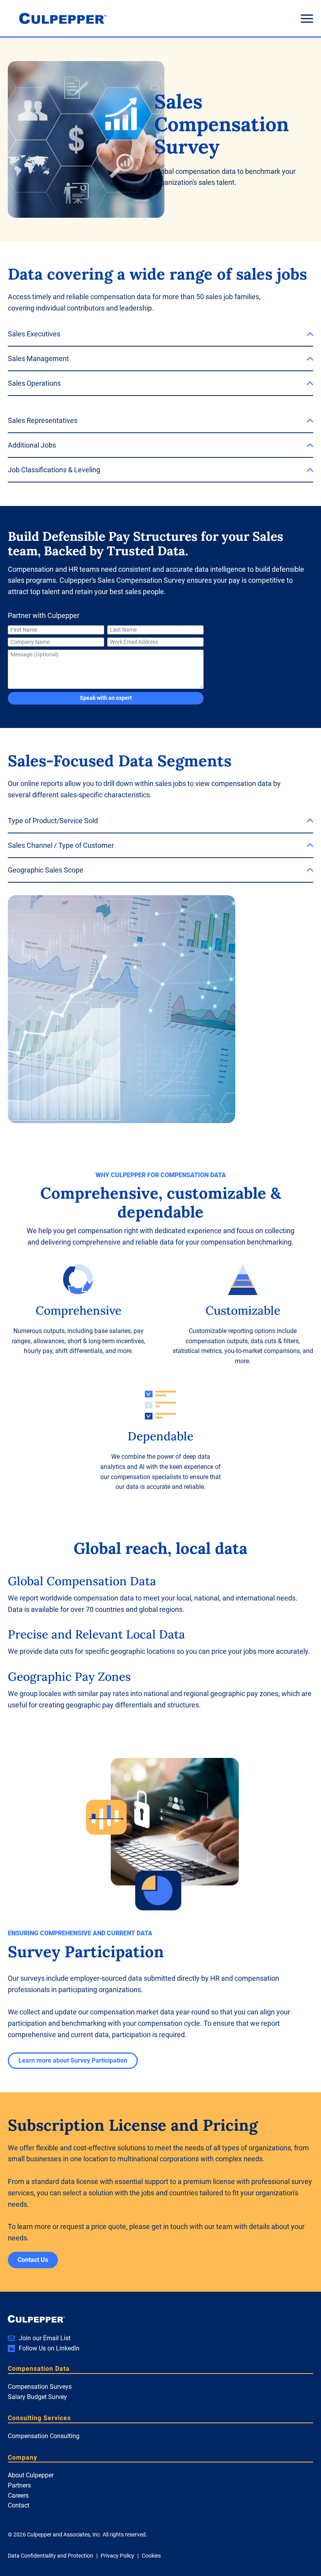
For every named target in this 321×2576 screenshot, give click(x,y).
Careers (18, 2496)
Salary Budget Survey (37, 2397)
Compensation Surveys (40, 2387)
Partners (19, 2485)
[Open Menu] (307, 18)
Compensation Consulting (44, 2436)
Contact (19, 2505)
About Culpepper (31, 2475)
